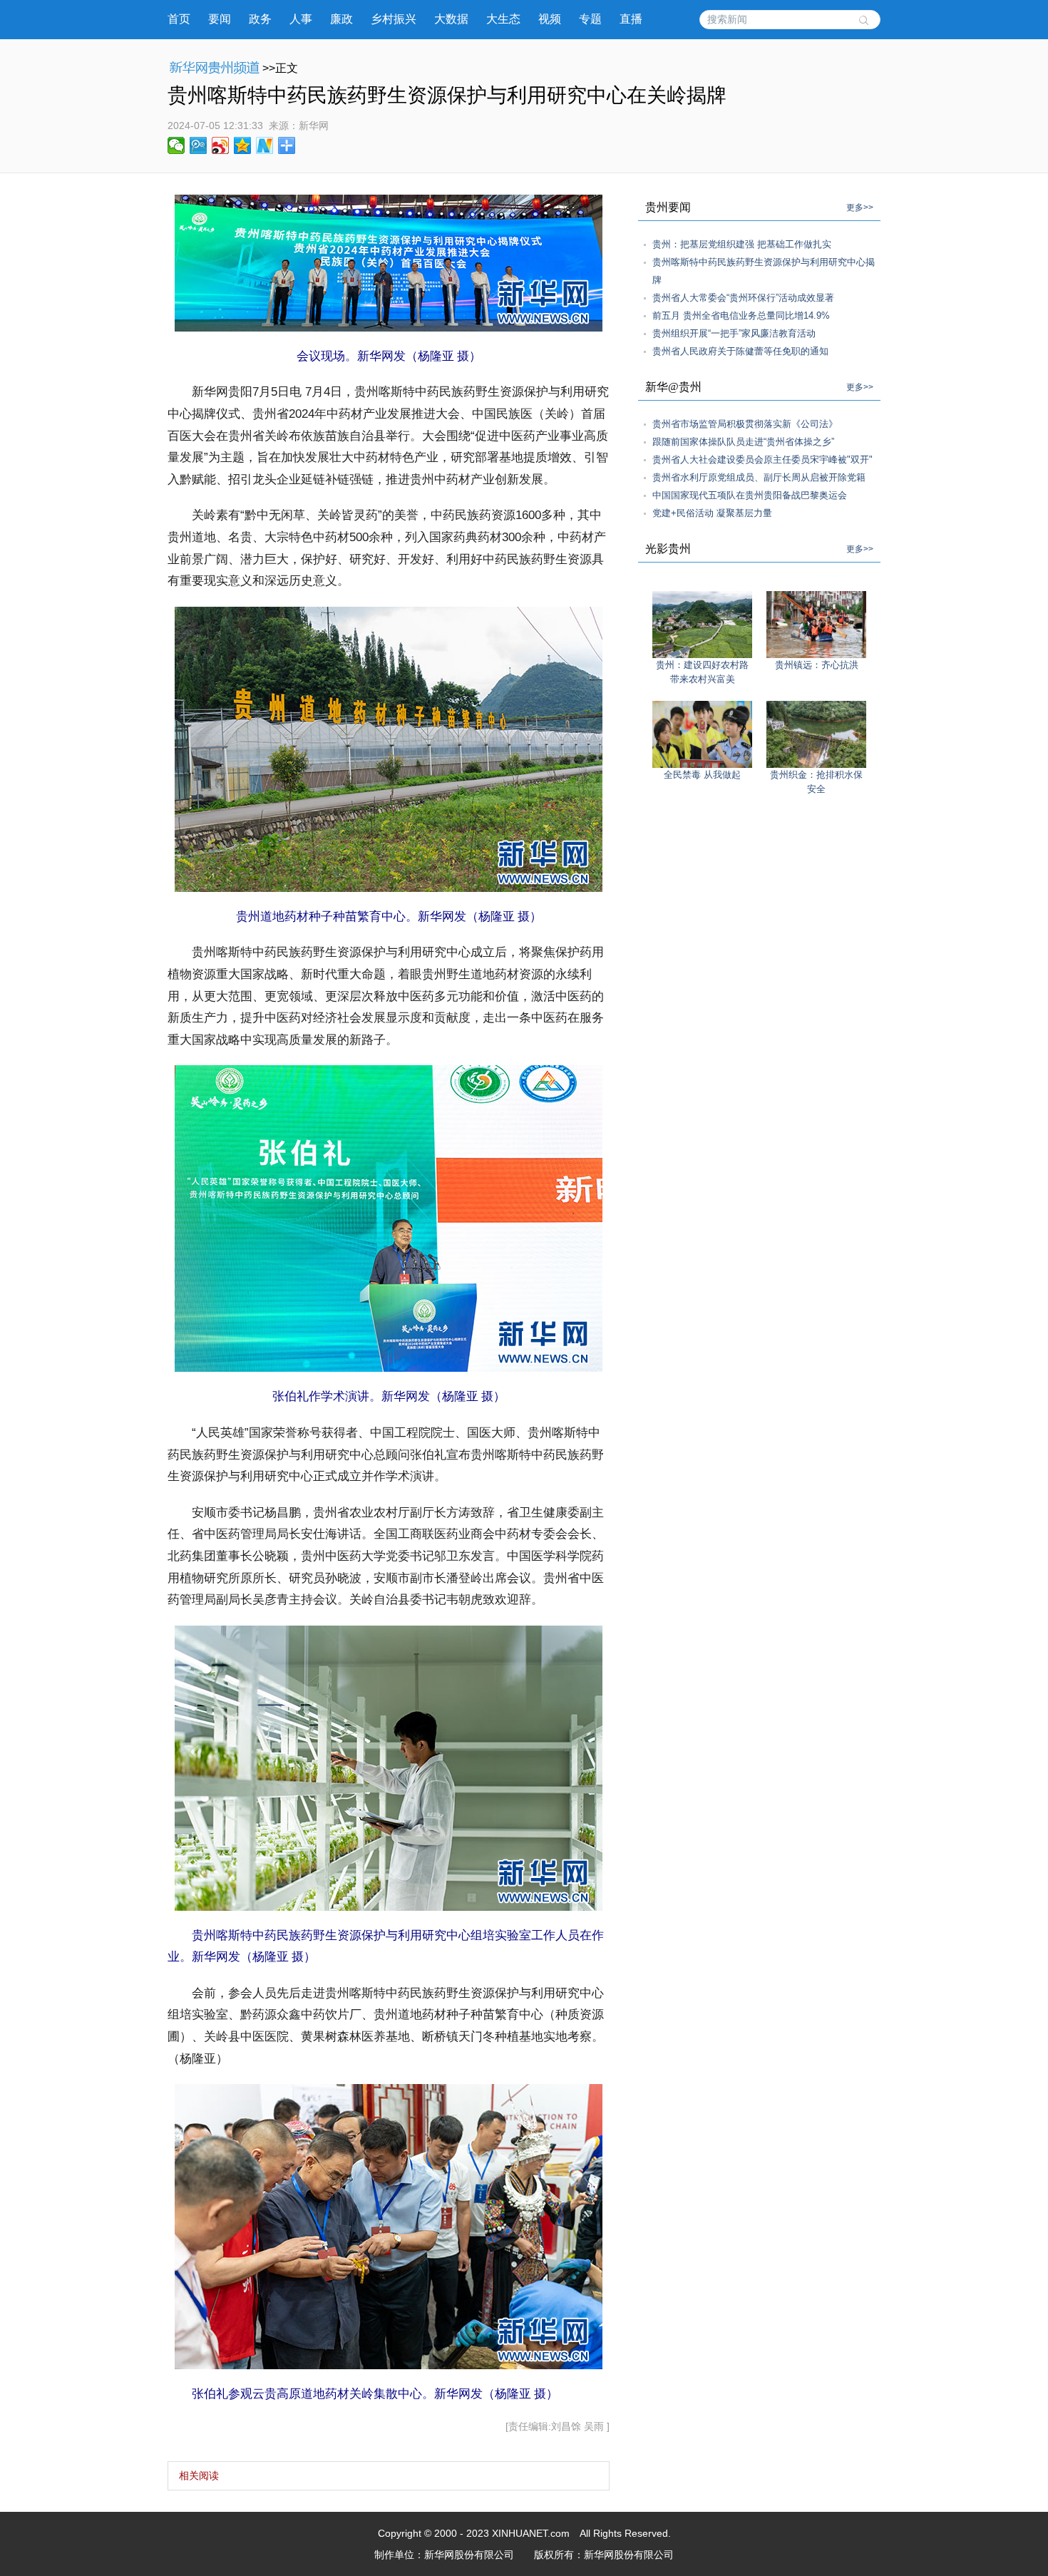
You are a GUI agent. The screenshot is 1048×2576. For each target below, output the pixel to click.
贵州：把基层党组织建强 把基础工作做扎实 (742, 244)
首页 (179, 19)
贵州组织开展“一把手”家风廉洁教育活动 (734, 333)
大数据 (451, 19)
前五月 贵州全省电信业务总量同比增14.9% (741, 315)
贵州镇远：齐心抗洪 (817, 665)
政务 (260, 19)
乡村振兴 (394, 19)
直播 (631, 19)
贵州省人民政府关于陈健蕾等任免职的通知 (740, 351)
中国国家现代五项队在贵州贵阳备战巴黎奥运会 (750, 495)
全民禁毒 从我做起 (702, 775)
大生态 (503, 19)
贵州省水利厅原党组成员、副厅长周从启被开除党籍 (759, 477)
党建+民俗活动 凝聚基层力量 (712, 513)
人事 (301, 19)
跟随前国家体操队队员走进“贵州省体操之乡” (743, 442)
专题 (590, 19)
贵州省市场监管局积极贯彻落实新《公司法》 (745, 424)
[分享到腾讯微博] (199, 145)
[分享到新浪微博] (221, 145)
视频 (550, 19)
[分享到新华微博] (265, 145)
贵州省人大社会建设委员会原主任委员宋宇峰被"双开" (762, 460)
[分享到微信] (176, 145)
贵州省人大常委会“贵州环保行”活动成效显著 (743, 298)
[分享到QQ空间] (243, 145)
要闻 (220, 19)
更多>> (860, 207)
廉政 (341, 19)
